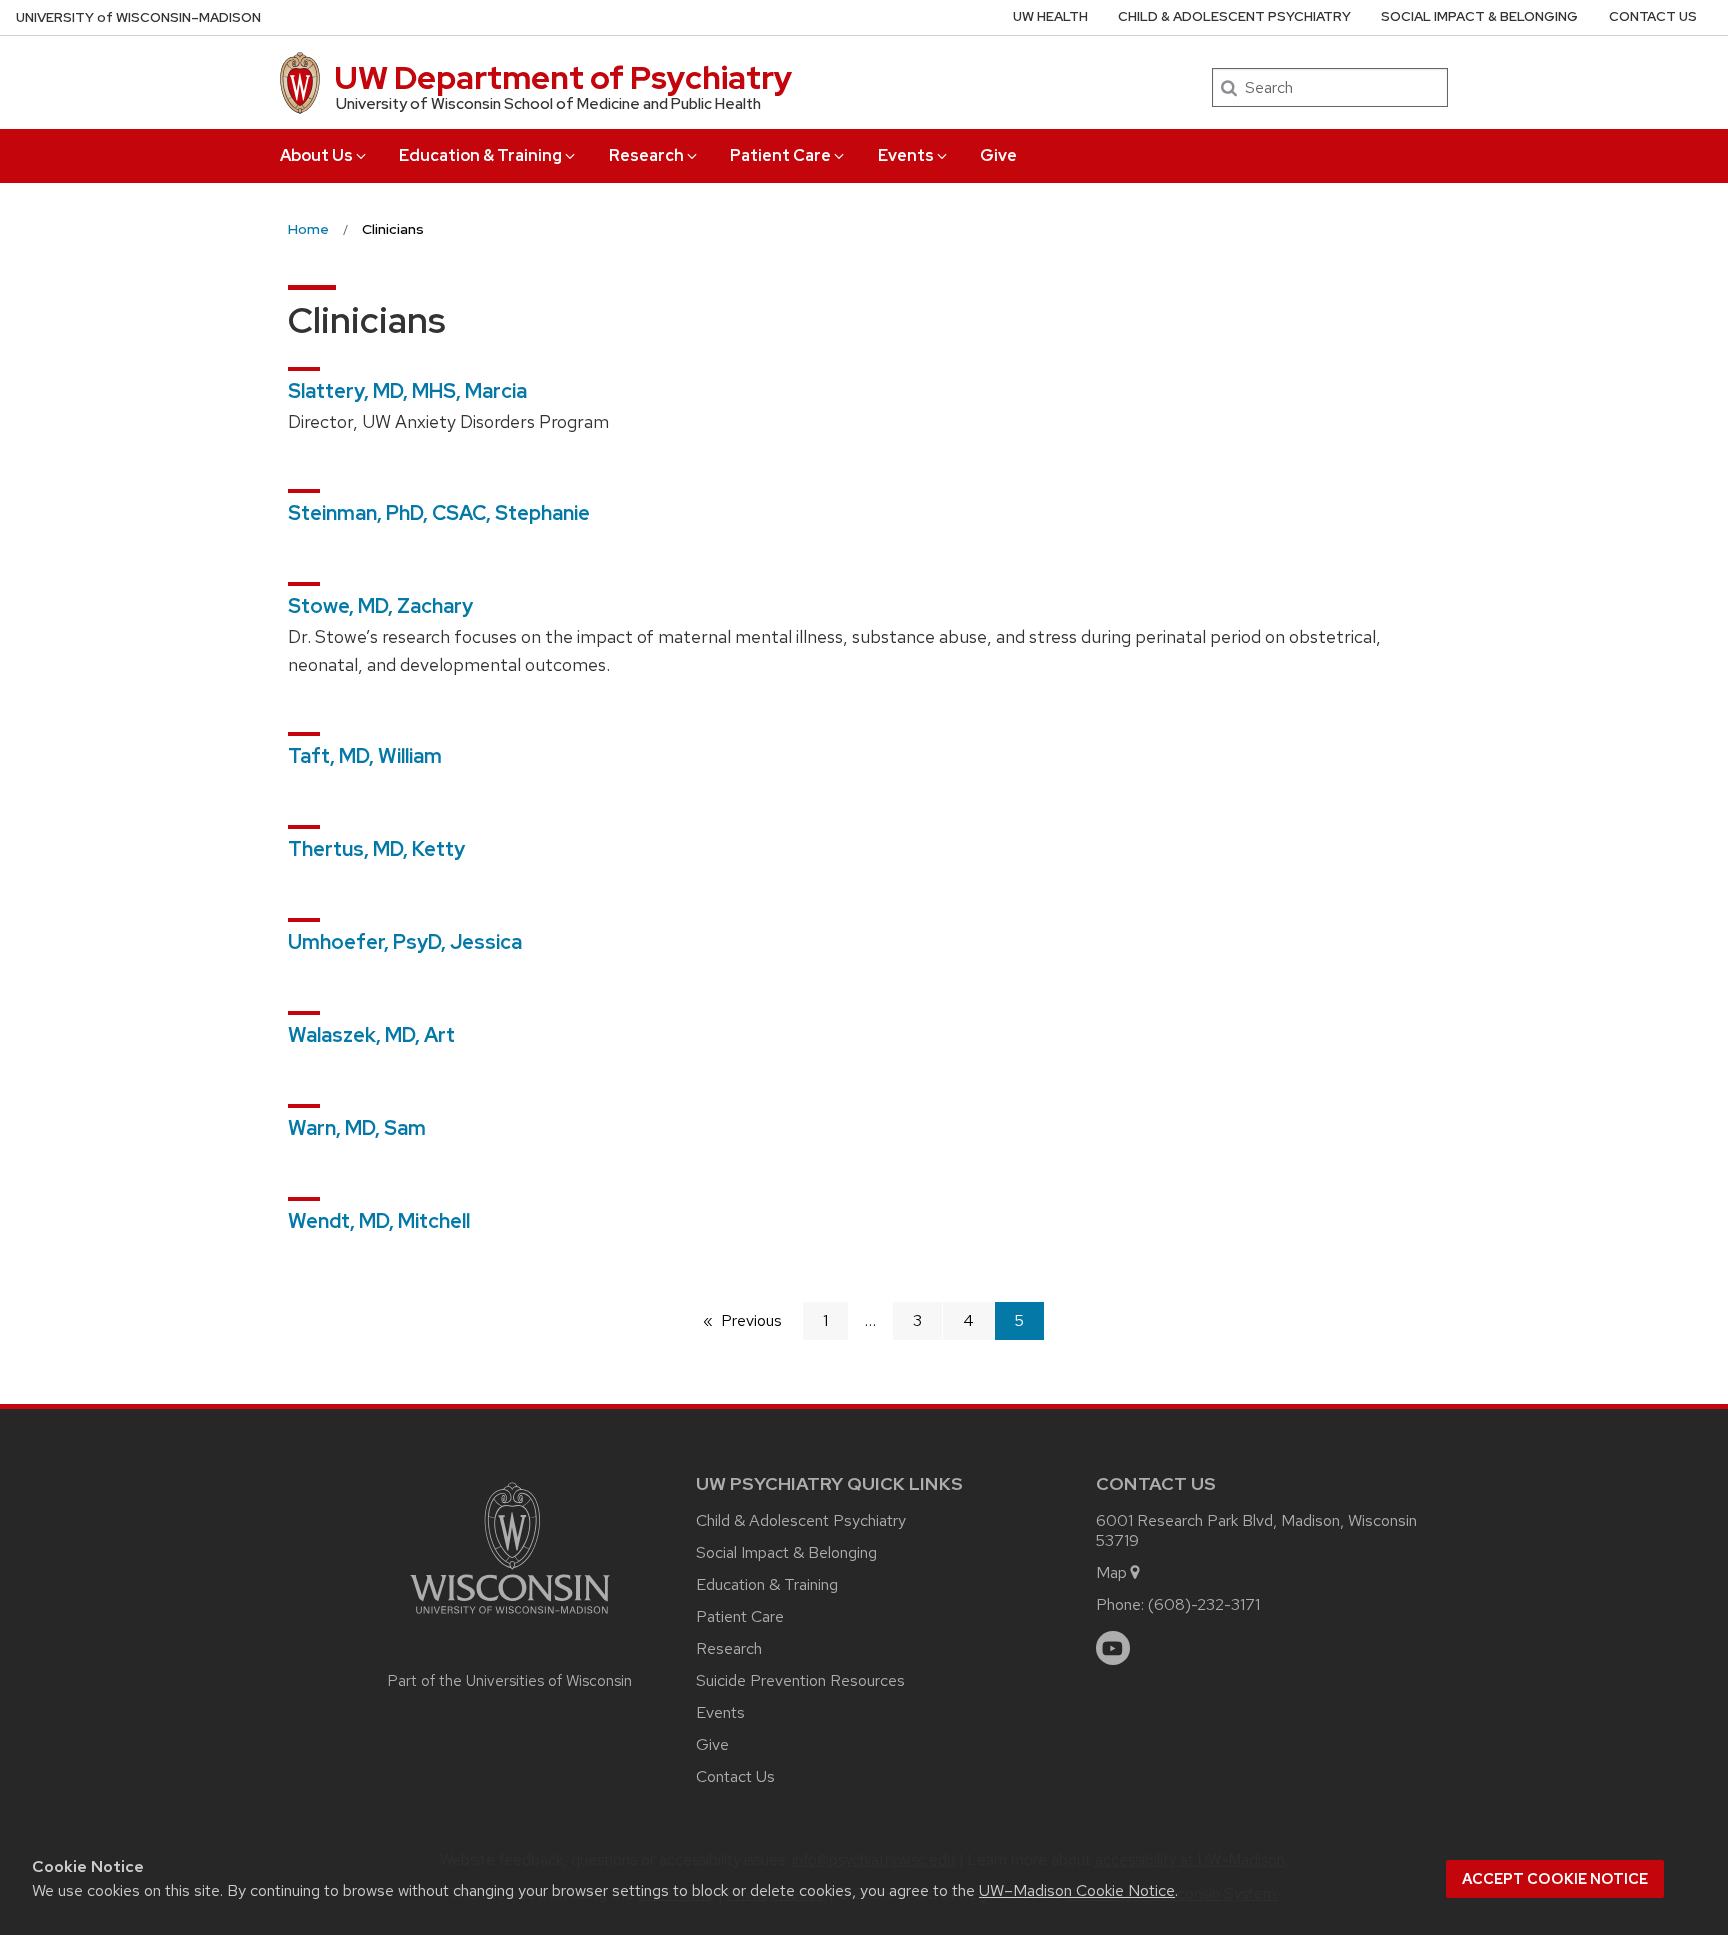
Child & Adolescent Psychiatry (1234, 16)
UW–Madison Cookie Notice (1077, 1890)
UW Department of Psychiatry (563, 77)
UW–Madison (138, 17)
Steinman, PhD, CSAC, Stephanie (439, 513)
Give (998, 155)
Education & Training (480, 155)
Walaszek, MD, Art (371, 1035)
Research (646, 155)
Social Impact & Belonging (1479, 16)
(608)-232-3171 (1204, 1604)
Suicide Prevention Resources (800, 1680)
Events (906, 155)
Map (1111, 1572)
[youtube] (1113, 1648)
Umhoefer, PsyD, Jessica (405, 942)
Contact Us (1653, 16)
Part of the (510, 1681)
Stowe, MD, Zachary (380, 606)
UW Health (1050, 16)
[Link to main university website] (510, 1617)
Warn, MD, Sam (357, 1128)
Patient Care (780, 155)
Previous (761, 1320)
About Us (316, 155)
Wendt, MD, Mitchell (379, 1221)
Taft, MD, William (365, 756)
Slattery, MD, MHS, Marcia (407, 391)
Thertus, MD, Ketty (376, 849)
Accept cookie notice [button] (1555, 1879)
